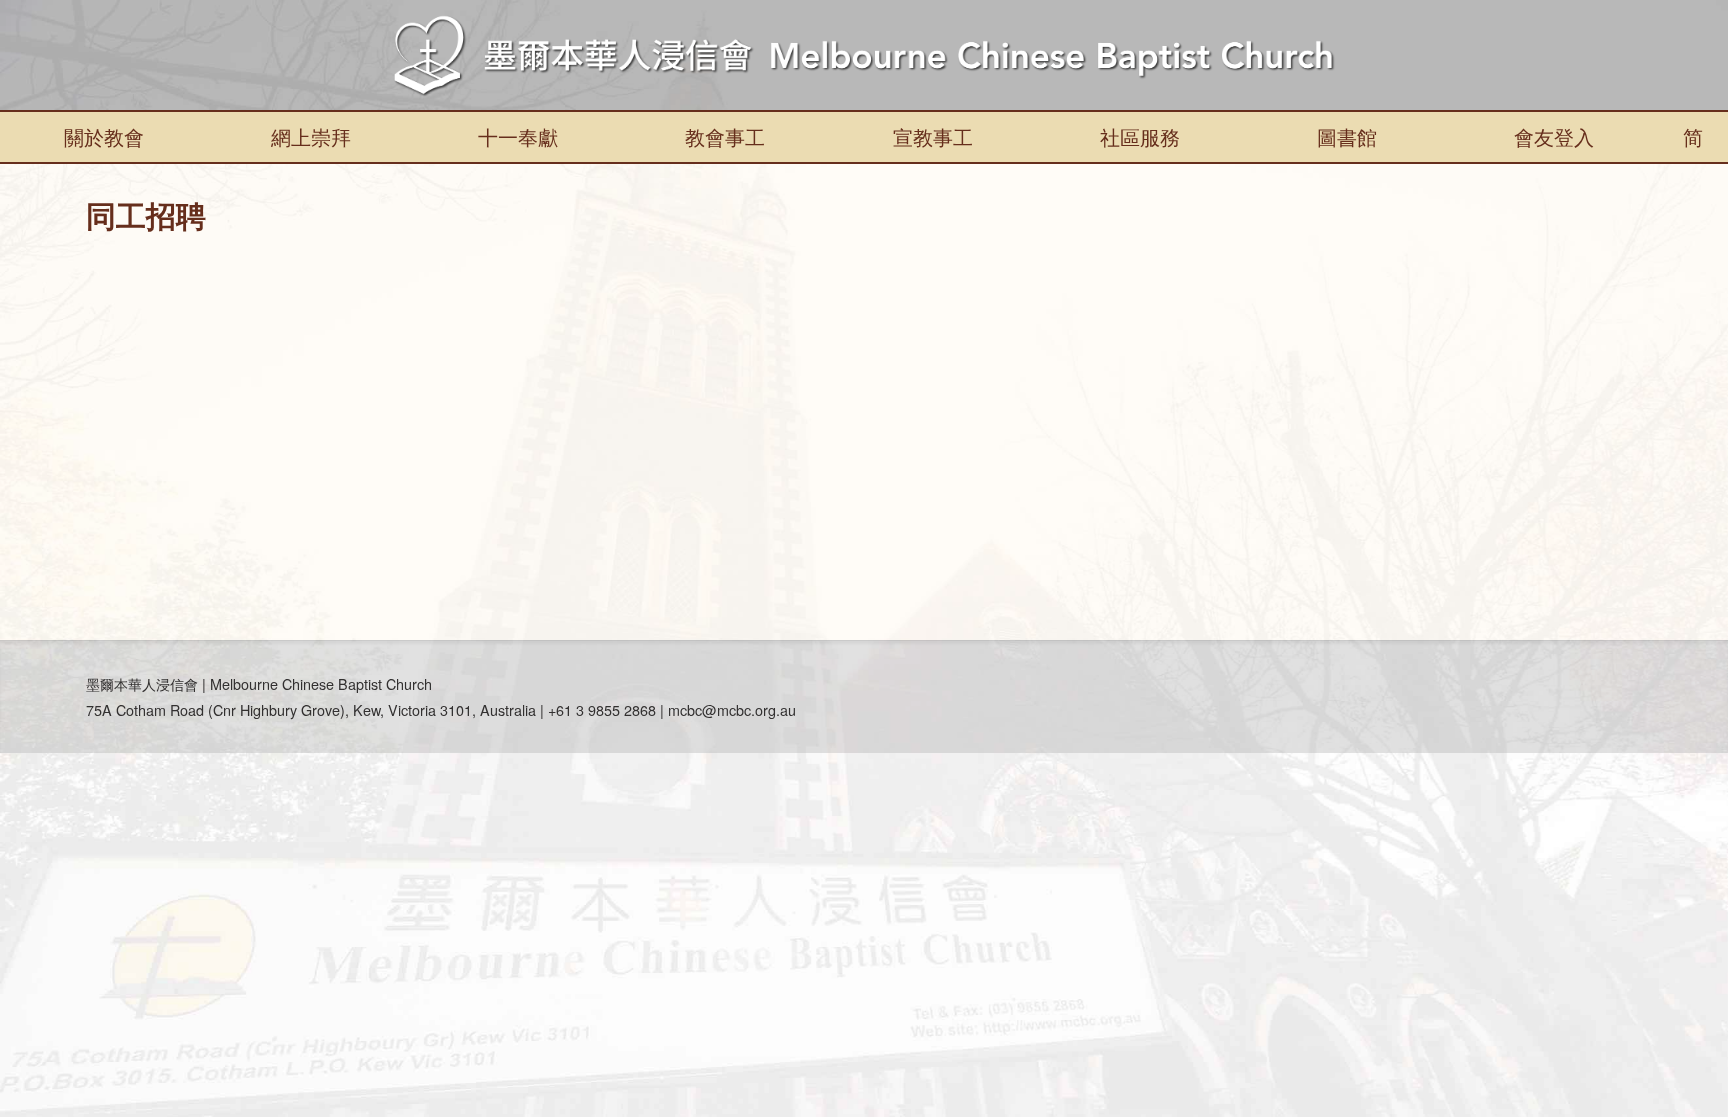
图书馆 (1347, 136)
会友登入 (1554, 136)
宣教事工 (933, 136)
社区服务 (1140, 136)
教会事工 (725, 136)
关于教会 (104, 136)
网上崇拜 (311, 136)
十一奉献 (518, 136)
